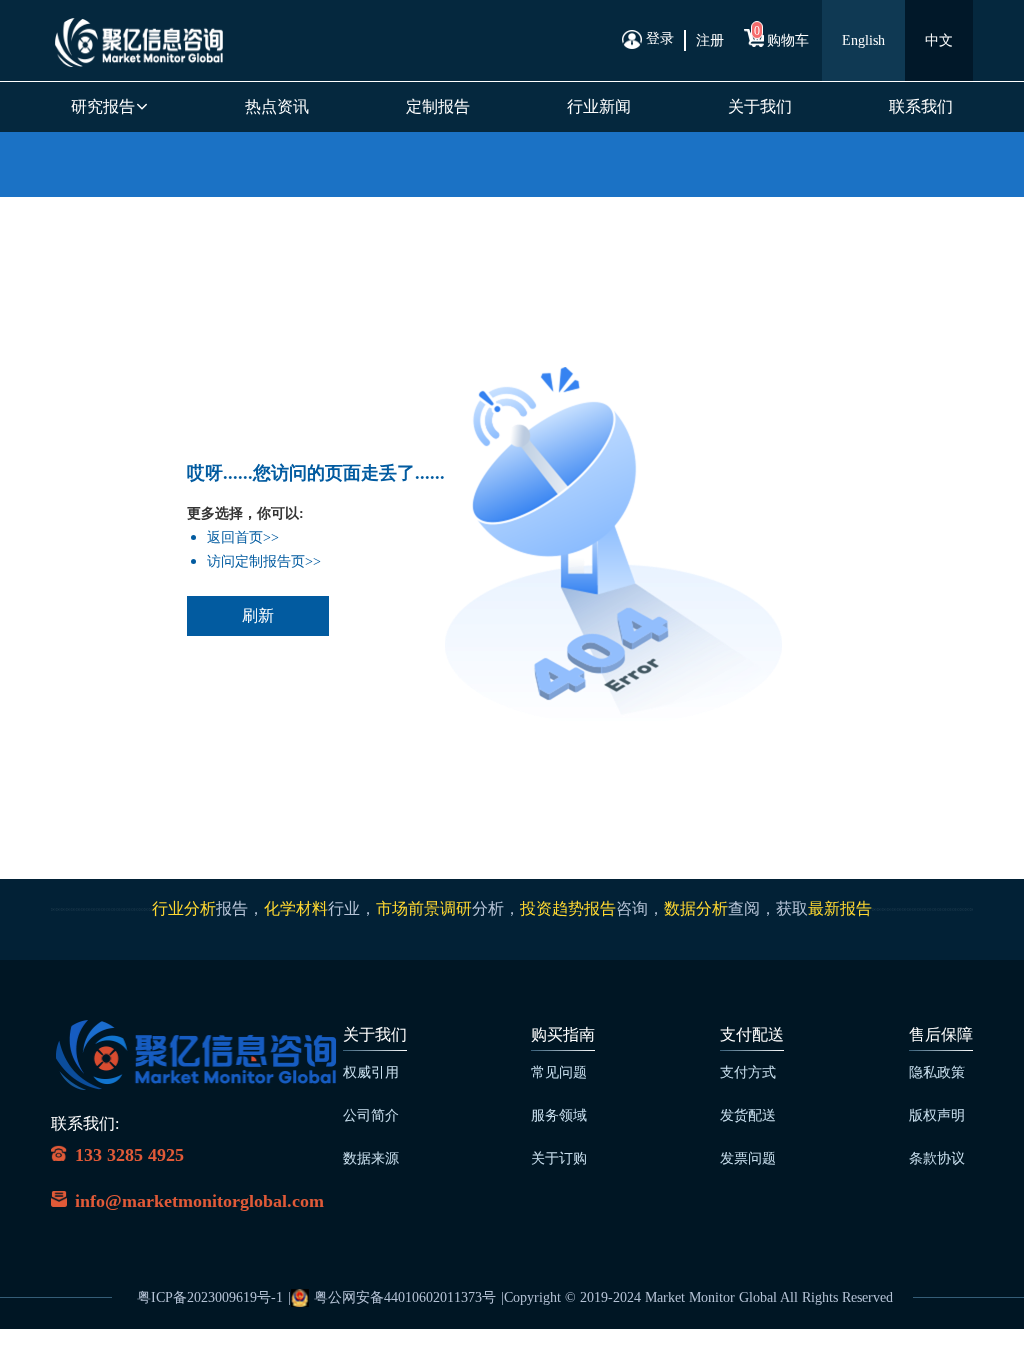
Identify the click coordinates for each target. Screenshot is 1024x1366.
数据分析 (696, 908)
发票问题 (748, 1158)
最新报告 (840, 908)
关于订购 (559, 1158)
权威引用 (371, 1072)
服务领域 (559, 1115)
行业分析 (184, 908)
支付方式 (748, 1072)
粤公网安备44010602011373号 (405, 1297)
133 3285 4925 (129, 1155)
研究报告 (105, 106)
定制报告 (438, 106)
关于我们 (760, 106)
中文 (939, 40)
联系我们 (921, 106)
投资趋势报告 (568, 908)
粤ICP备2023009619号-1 (210, 1297)
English (863, 40)
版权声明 (937, 1115)
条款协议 (937, 1158)
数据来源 (371, 1158)
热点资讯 (277, 106)
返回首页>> (243, 537)
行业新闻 (599, 106)
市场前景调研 (424, 908)
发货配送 (748, 1115)
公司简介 (371, 1115)
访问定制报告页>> (264, 561)
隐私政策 (937, 1072)
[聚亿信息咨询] (138, 41)
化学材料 (296, 908)
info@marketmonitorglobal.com (199, 1201)
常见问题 (559, 1072)
